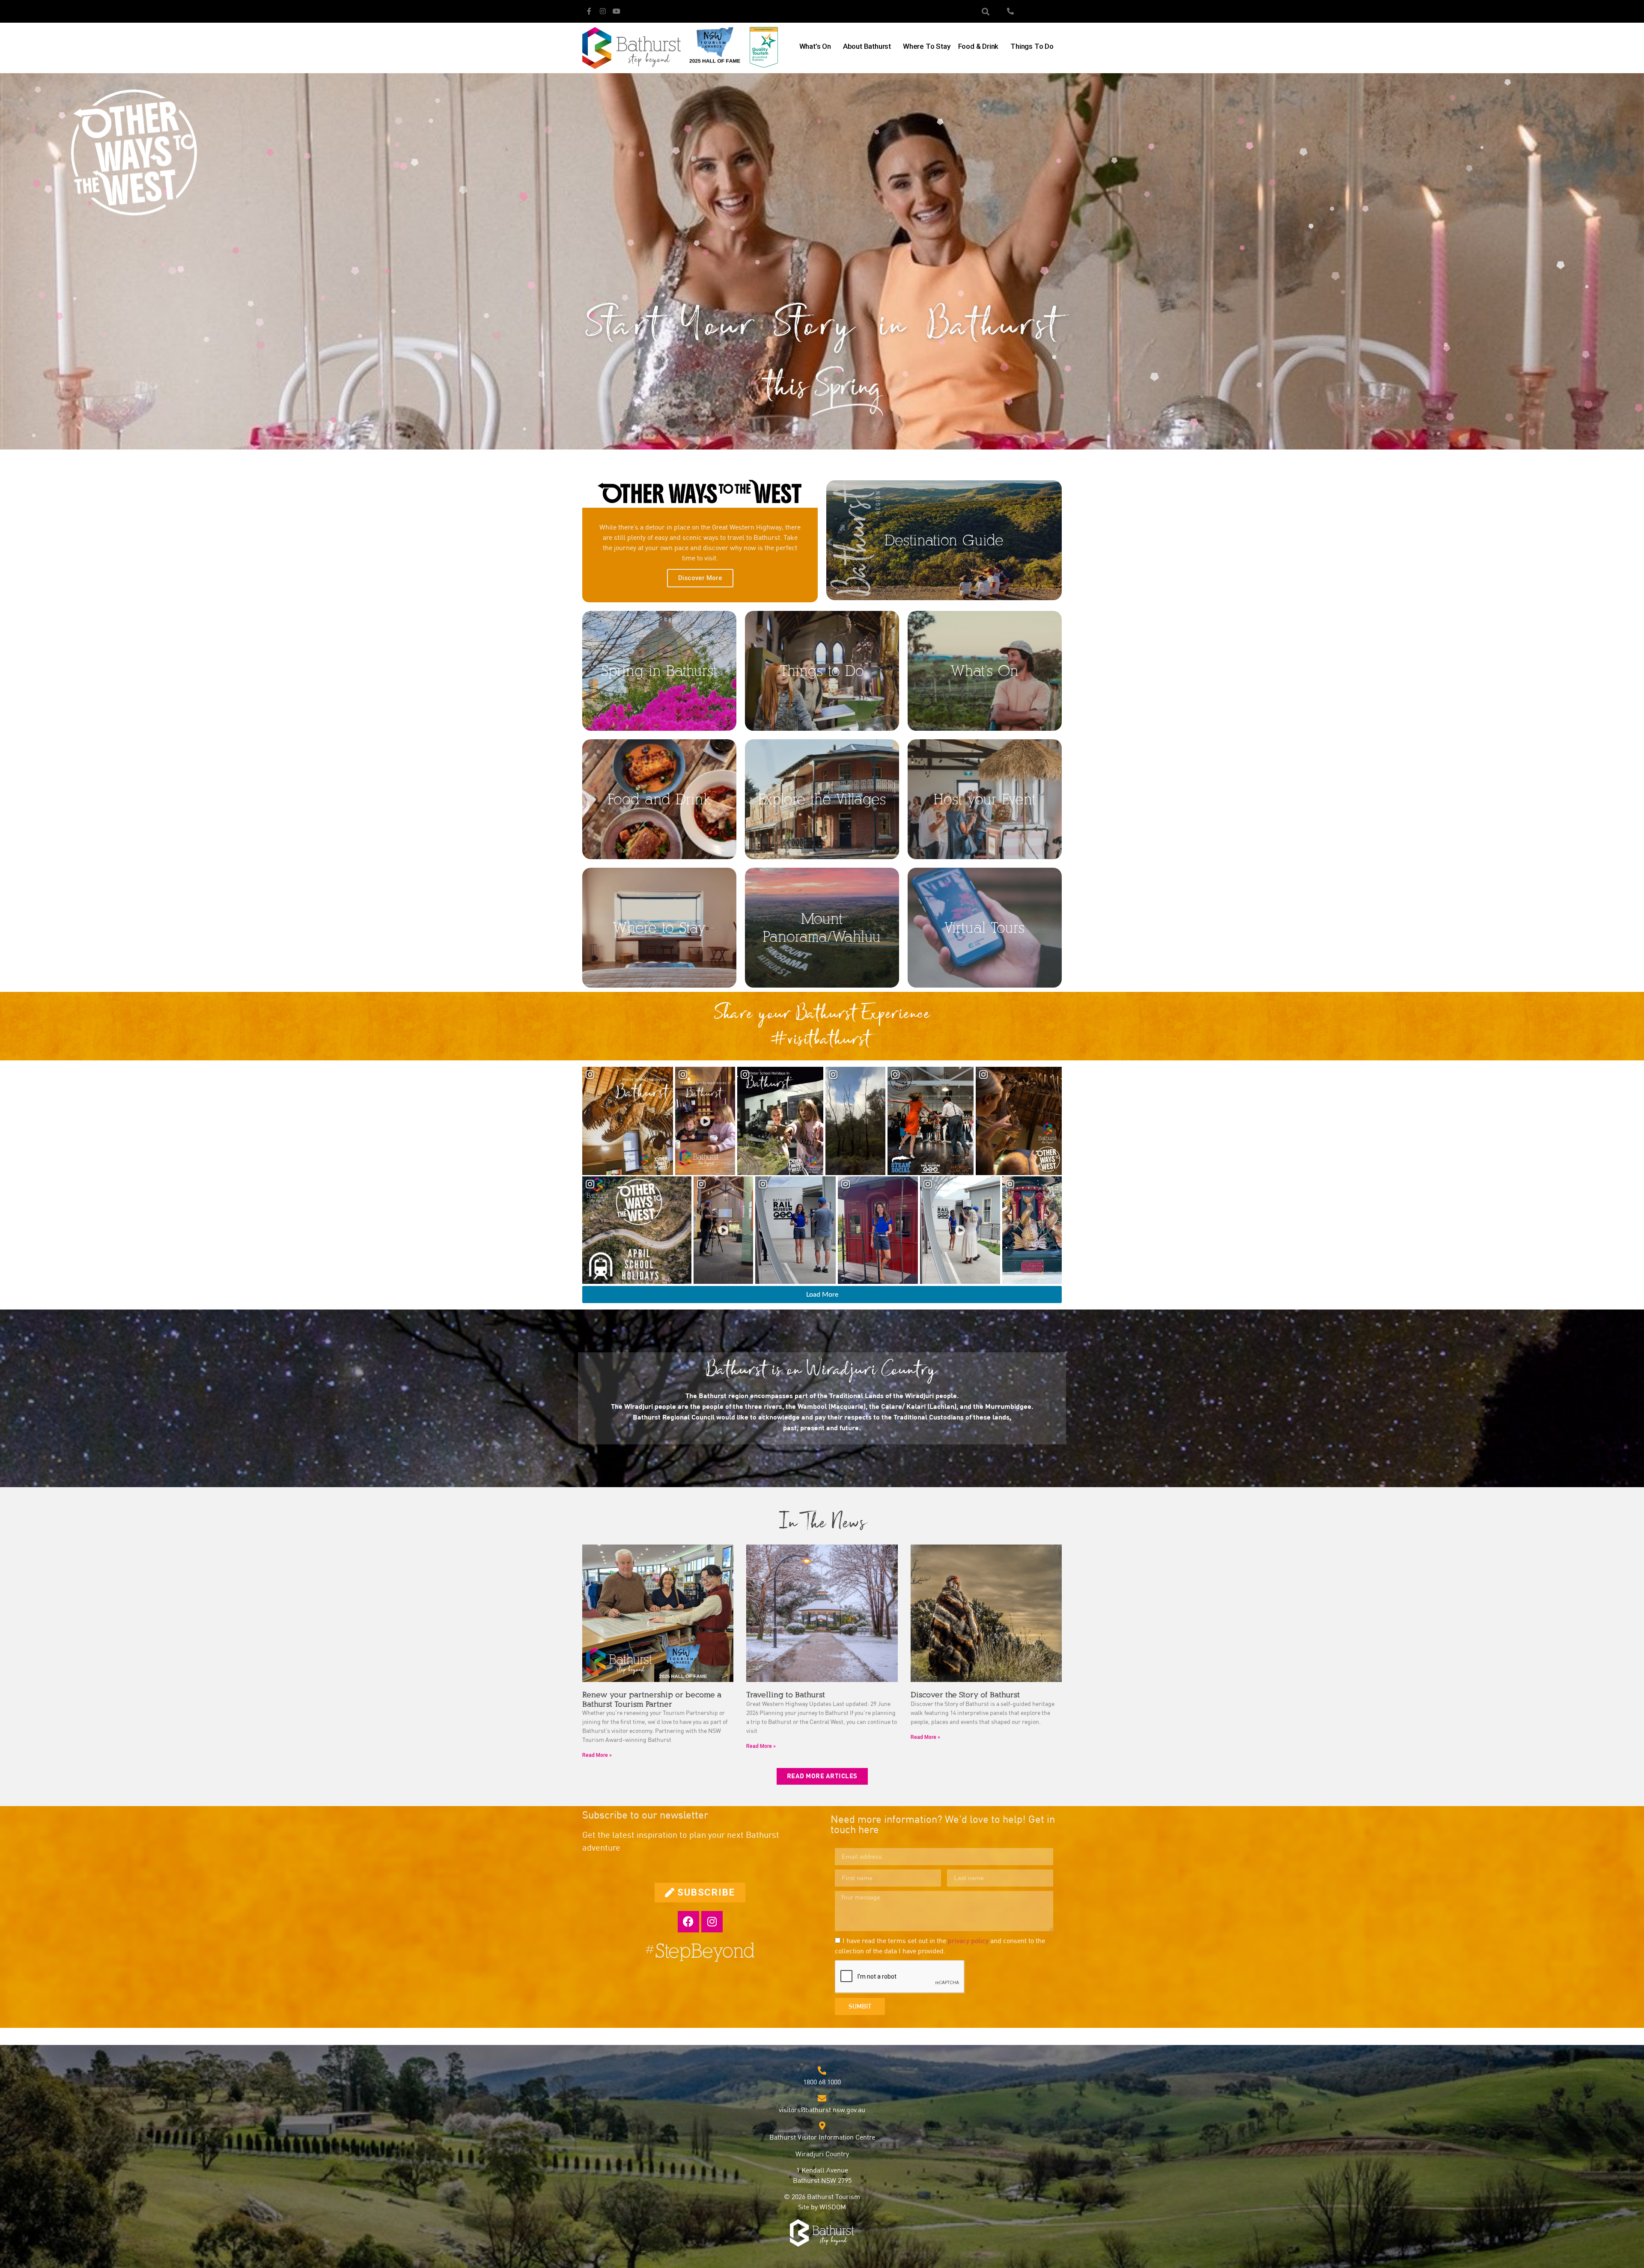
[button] (986, 11)
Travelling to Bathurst (786, 1695)
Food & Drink (978, 46)
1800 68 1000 (822, 2083)
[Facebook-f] (589, 11)
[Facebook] (688, 1922)
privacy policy (968, 1941)
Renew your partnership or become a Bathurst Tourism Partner (652, 1700)
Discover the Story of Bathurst (965, 1695)
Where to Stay (926, 46)
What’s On (815, 46)
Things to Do (1032, 46)
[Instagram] (603, 11)
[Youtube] (616, 11)
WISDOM (833, 2208)
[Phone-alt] (1010, 11)
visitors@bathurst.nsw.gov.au (822, 2110)
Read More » (597, 1755)
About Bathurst (867, 46)
